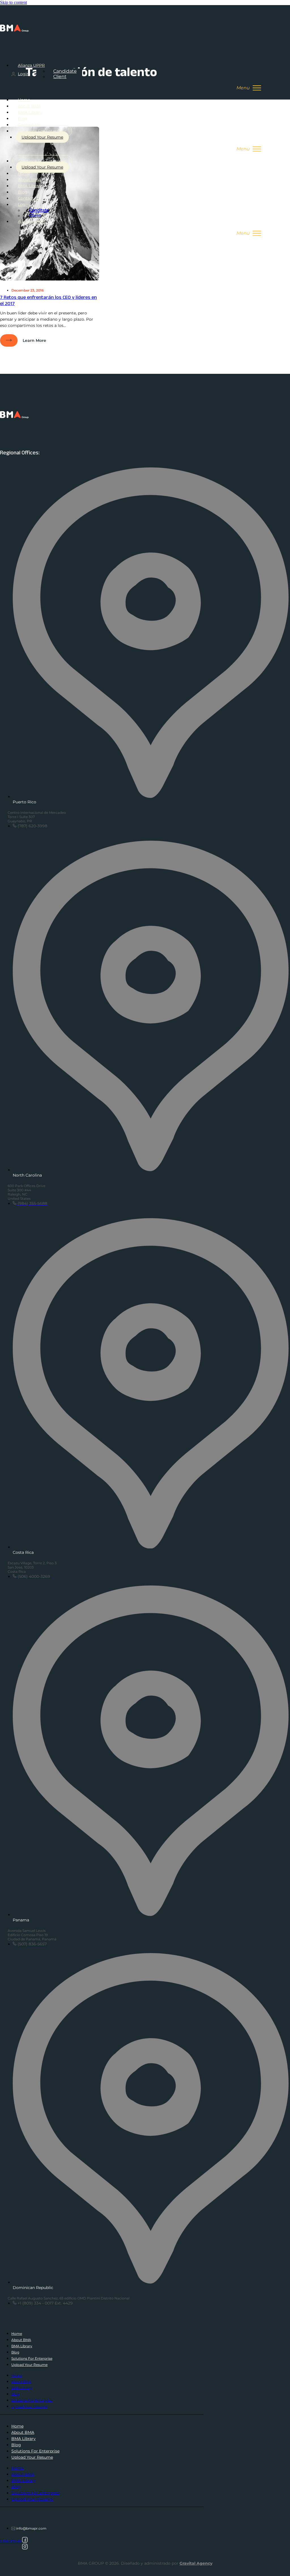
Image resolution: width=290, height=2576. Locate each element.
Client (60, 76)
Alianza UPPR (31, 65)
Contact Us (29, 125)
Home (24, 100)
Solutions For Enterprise (42, 131)
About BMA (29, 106)
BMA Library (30, 112)
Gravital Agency (196, 2563)
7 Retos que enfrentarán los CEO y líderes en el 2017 (48, 301)
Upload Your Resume (42, 137)
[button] (131, 88)
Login (24, 74)
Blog (23, 118)
